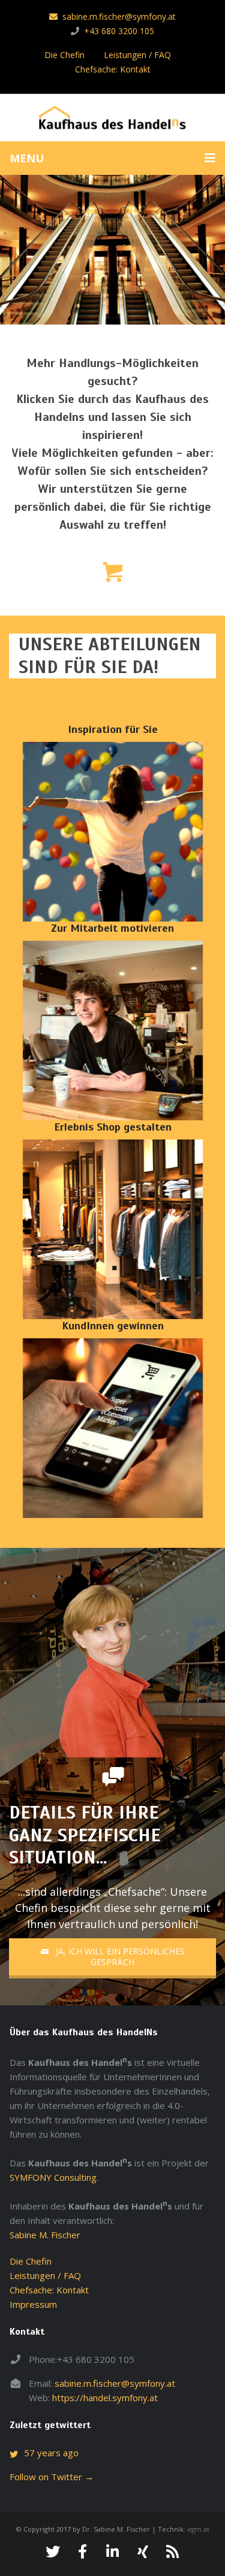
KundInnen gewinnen (113, 1326)
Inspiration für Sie (113, 729)
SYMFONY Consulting (53, 2177)
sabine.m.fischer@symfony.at (119, 16)
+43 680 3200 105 (119, 31)
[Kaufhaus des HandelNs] (113, 119)
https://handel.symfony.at (105, 2398)
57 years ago (51, 2453)
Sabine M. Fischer (45, 2235)
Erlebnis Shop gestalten (113, 1127)
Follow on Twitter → (52, 2477)
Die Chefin (64, 55)
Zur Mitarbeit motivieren (112, 928)
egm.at (198, 2529)
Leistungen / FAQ (137, 55)
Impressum (33, 2304)
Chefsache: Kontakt (113, 69)
